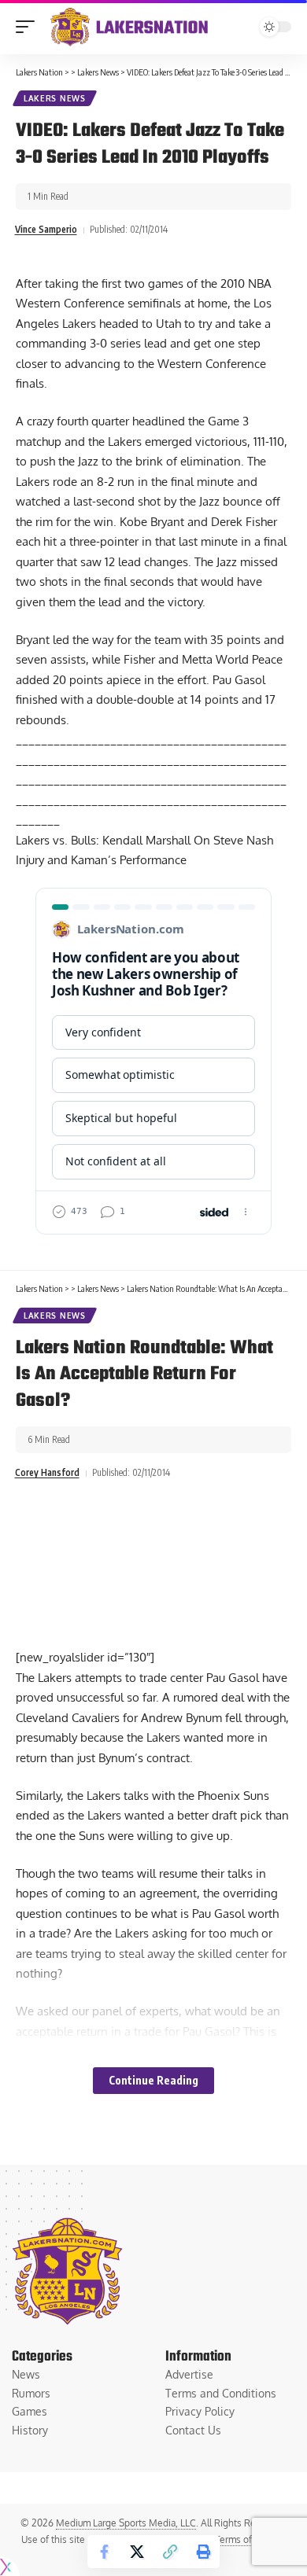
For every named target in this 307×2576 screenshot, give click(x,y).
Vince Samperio (46, 229)
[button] (29, 27)
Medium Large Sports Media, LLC (126, 2523)
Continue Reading (153, 2080)
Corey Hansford (47, 1472)
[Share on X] (137, 2552)
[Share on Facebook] (104, 2552)
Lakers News (55, 98)
